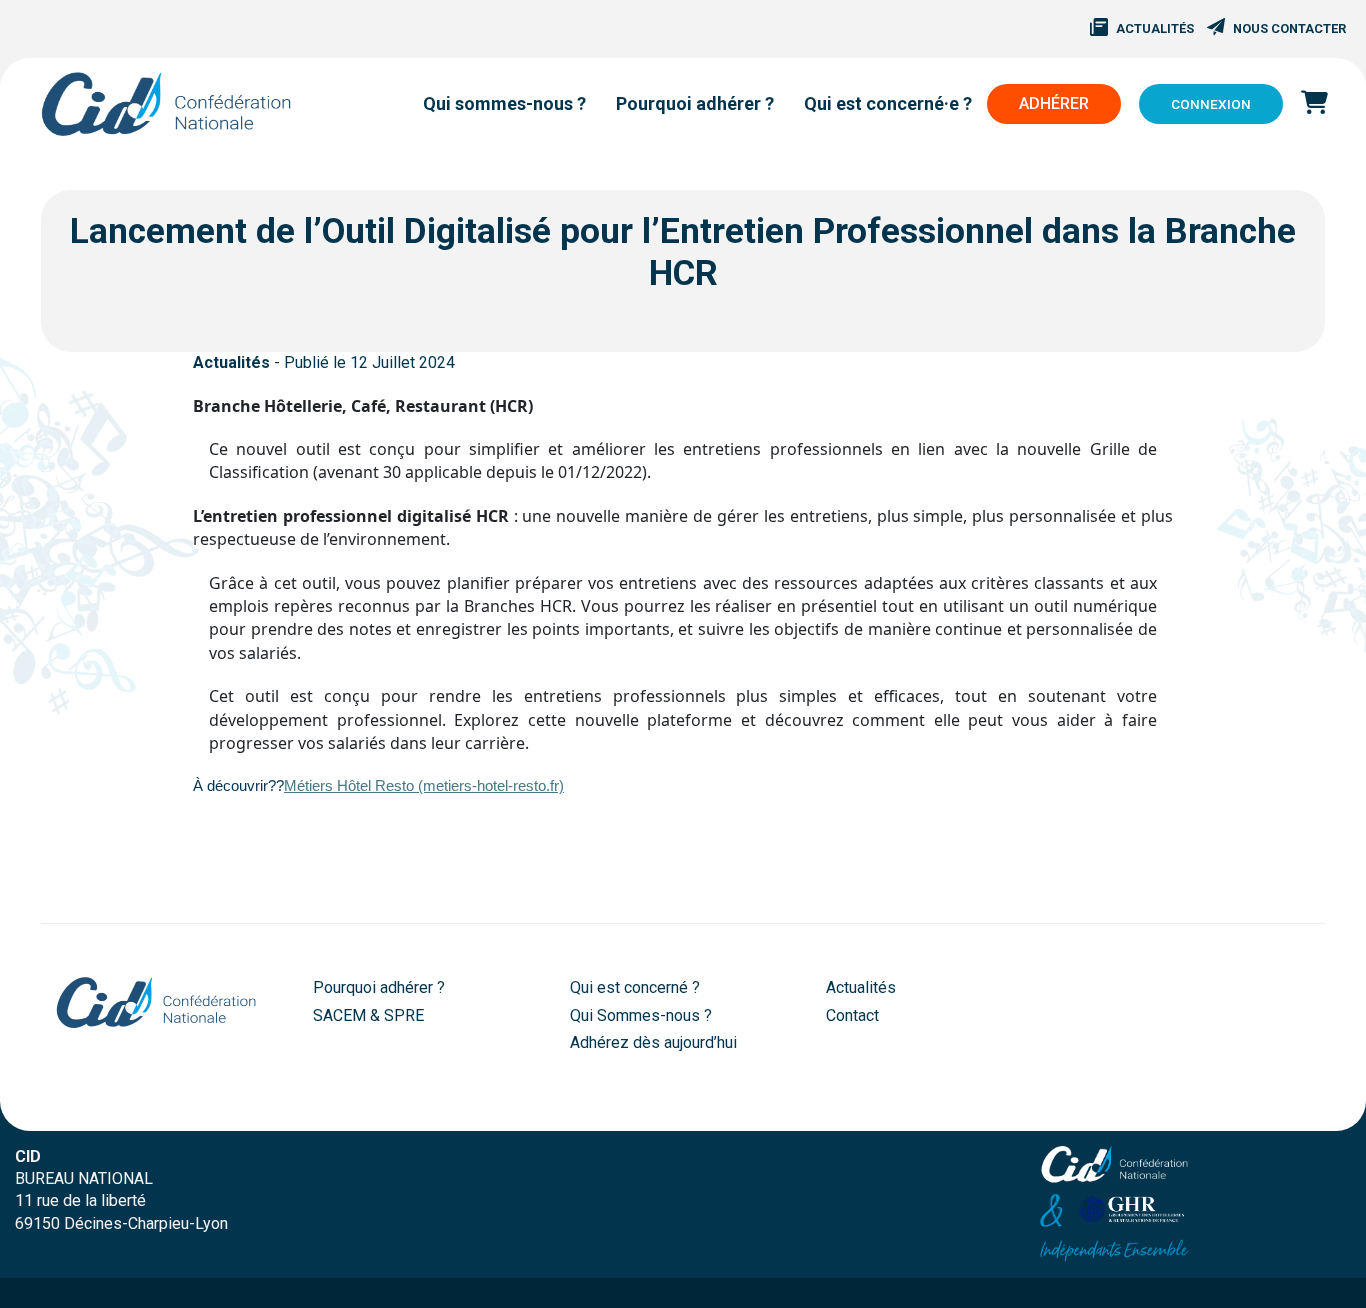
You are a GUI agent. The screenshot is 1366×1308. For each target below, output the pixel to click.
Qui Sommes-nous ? (641, 1015)
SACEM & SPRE (368, 1015)
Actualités (1155, 28)
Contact (852, 1015)
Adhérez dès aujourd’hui (653, 1042)
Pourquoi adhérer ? (379, 987)
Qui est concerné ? (635, 987)
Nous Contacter (1289, 28)
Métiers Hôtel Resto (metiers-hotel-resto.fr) (424, 786)
